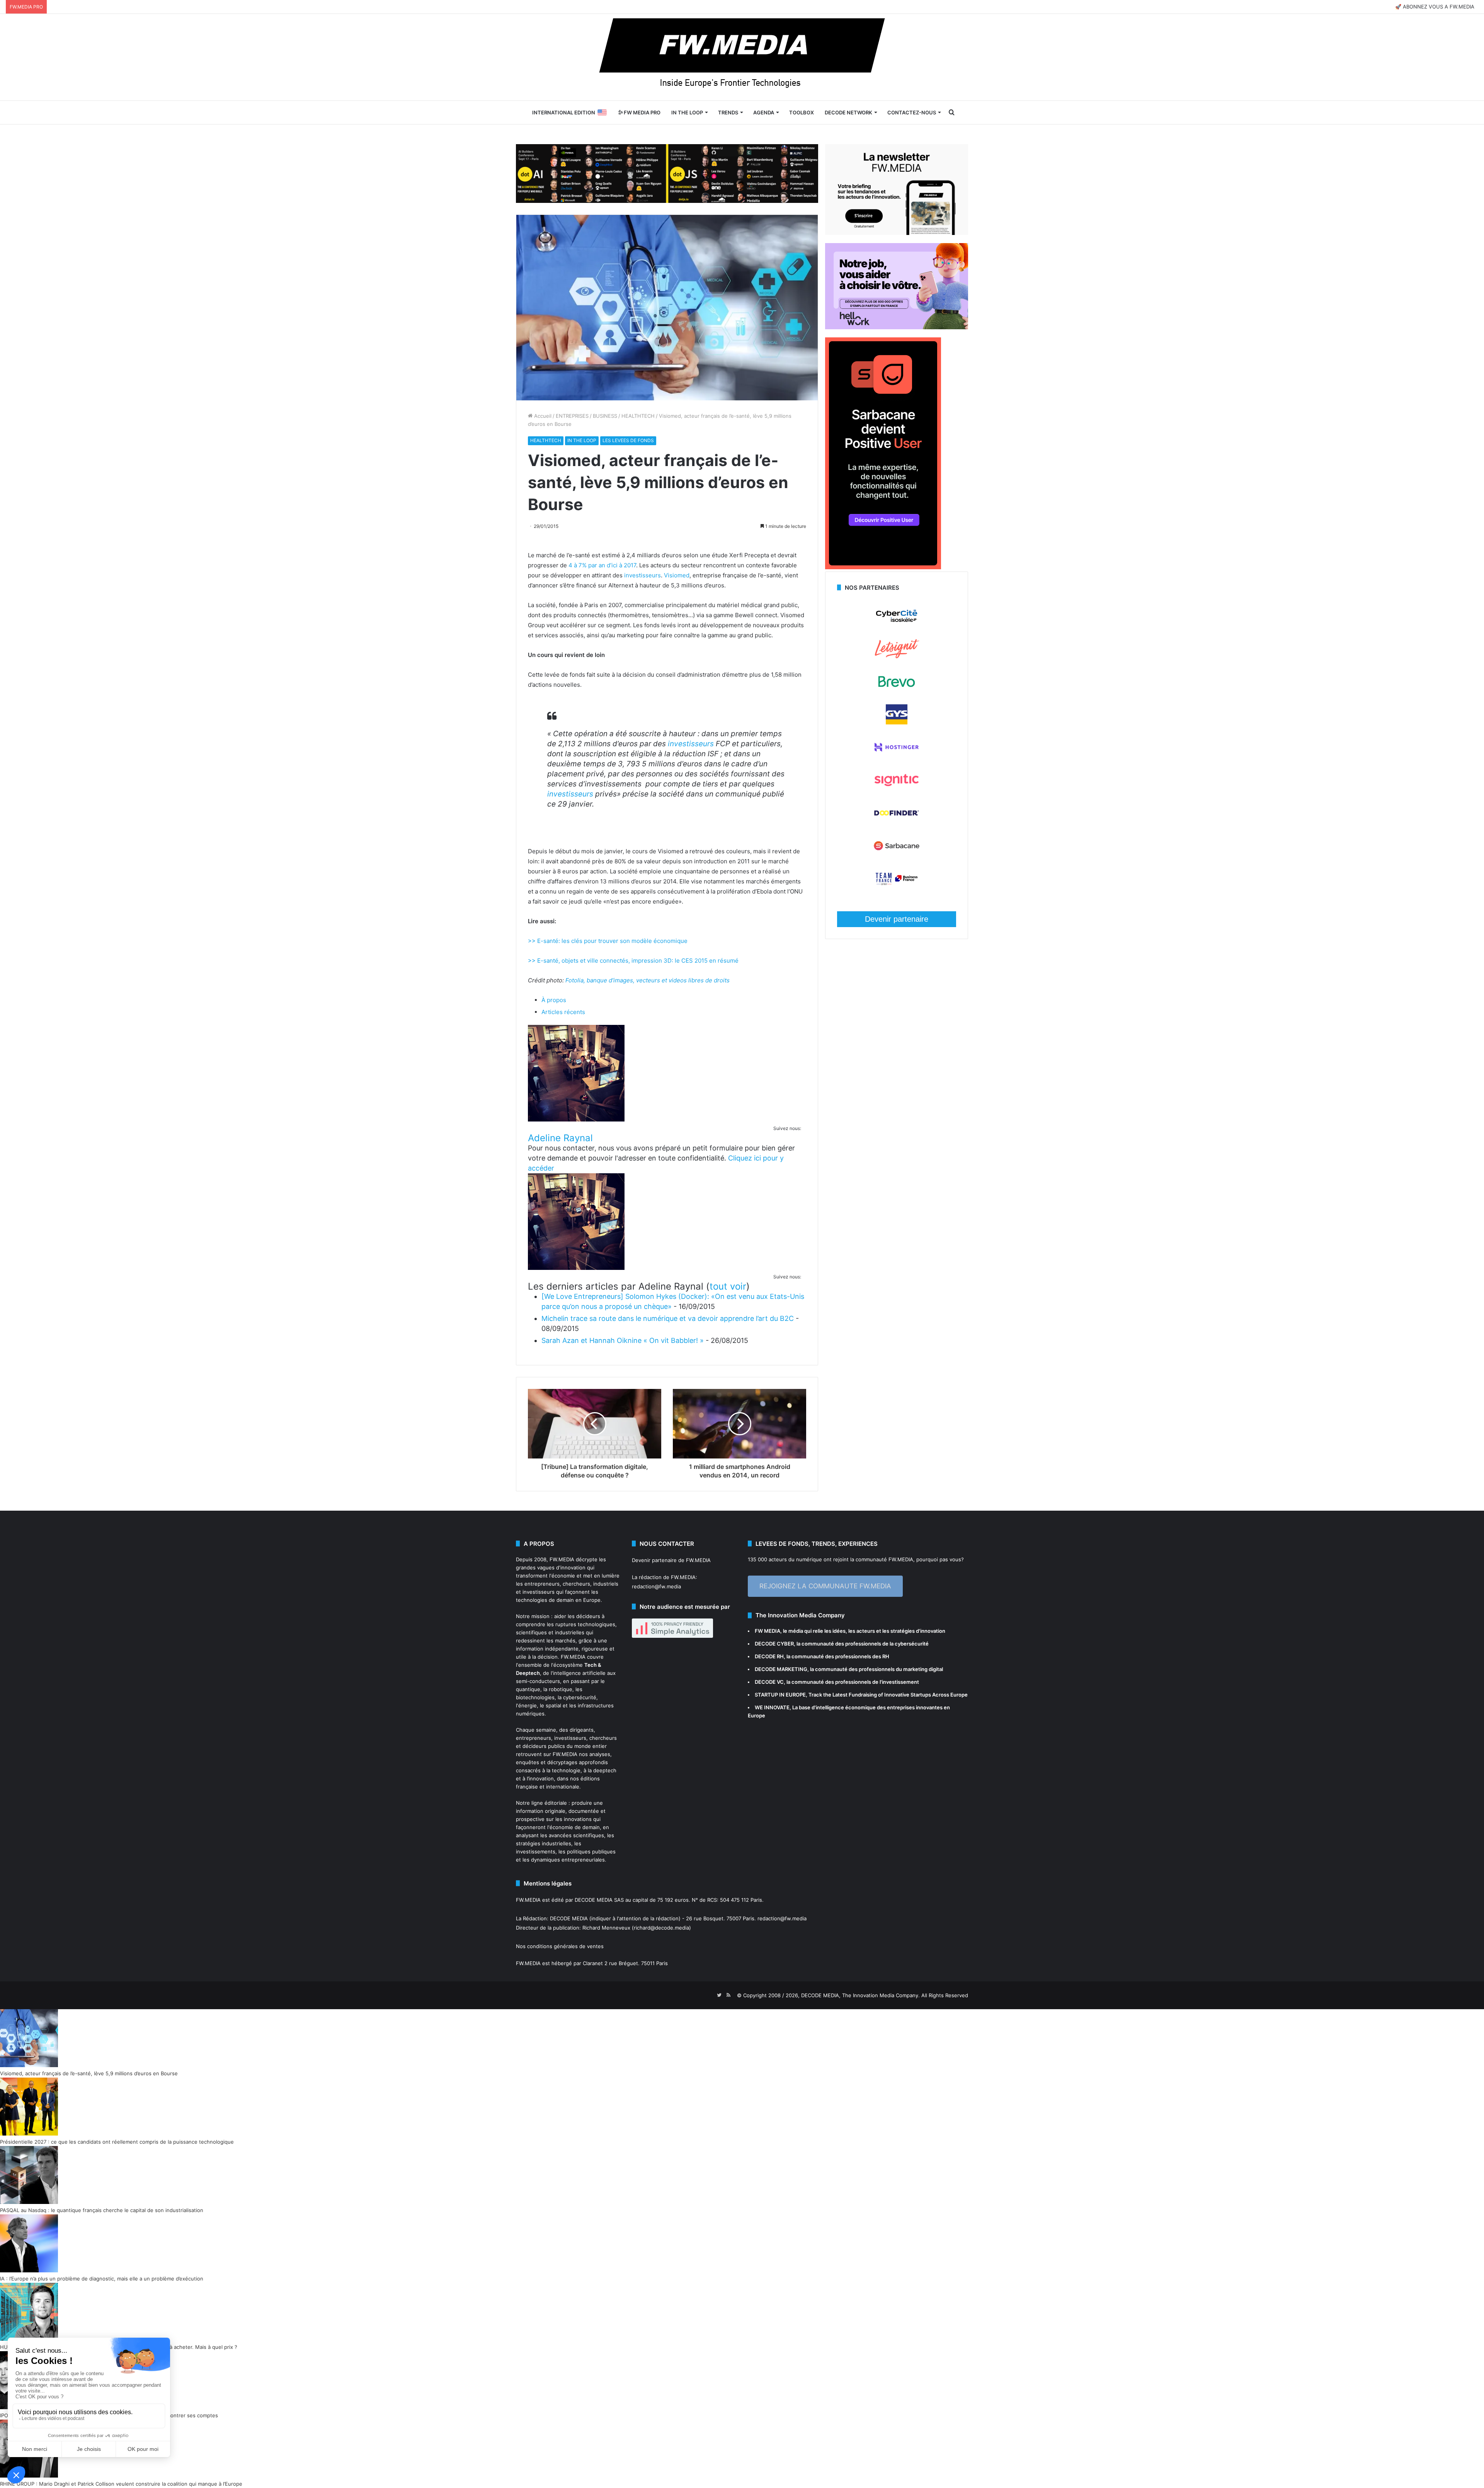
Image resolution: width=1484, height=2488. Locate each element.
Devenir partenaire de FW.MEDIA (671, 1560)
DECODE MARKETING (781, 1669)
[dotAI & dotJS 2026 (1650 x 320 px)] (667, 173)
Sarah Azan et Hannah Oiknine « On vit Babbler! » (623, 1340)
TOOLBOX (802, 112)
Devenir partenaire (897, 919)
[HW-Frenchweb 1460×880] (897, 327)
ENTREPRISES (572, 416)
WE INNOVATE (772, 1707)
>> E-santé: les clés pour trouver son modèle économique (608, 941)
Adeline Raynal (560, 1138)
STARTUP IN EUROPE (780, 1695)
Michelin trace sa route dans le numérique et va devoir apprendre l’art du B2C (668, 1318)
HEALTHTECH (638, 416)
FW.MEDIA (562, 1559)
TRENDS (728, 112)
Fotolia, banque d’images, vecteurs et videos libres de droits (648, 980)
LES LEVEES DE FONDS (628, 440)
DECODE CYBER (774, 1644)
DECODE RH (769, 1656)
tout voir (728, 1286)
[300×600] (883, 567)
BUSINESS (605, 416)
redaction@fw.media (656, 1586)
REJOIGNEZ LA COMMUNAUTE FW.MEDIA (825, 1586)
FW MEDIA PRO (642, 112)
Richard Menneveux (606, 1928)
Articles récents (563, 1012)
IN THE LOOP (687, 112)
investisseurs (642, 575)
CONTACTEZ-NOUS (912, 112)
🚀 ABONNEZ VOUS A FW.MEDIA (1435, 7)
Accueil (542, 416)
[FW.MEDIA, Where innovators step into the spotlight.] (742, 57)
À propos (554, 1000)
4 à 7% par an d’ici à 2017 (602, 565)
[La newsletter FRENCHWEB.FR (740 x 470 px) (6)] (897, 233)
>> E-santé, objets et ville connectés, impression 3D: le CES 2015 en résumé (633, 961)
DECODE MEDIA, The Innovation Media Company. (860, 1995)
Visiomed (677, 575)
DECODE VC (769, 1682)
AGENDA (764, 112)
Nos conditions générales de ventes (560, 1946)
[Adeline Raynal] (576, 1119)
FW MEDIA (768, 1631)
